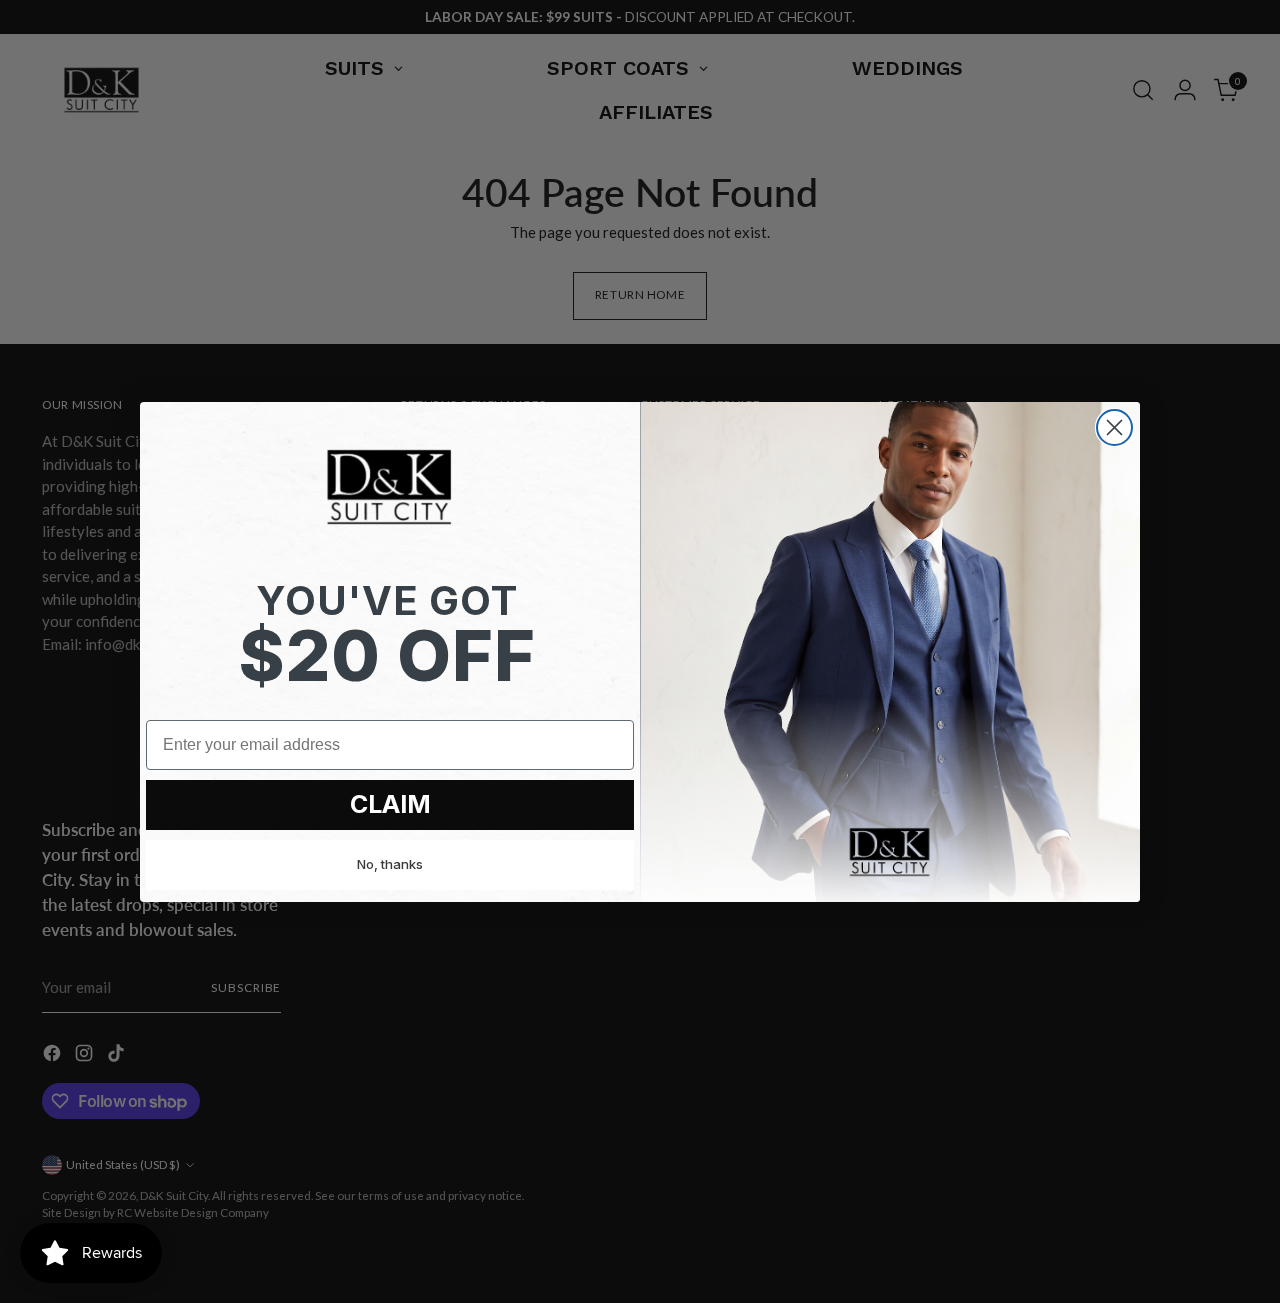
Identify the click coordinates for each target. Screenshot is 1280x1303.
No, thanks (390, 864)
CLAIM (390, 804)
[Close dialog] (1114, 427)
